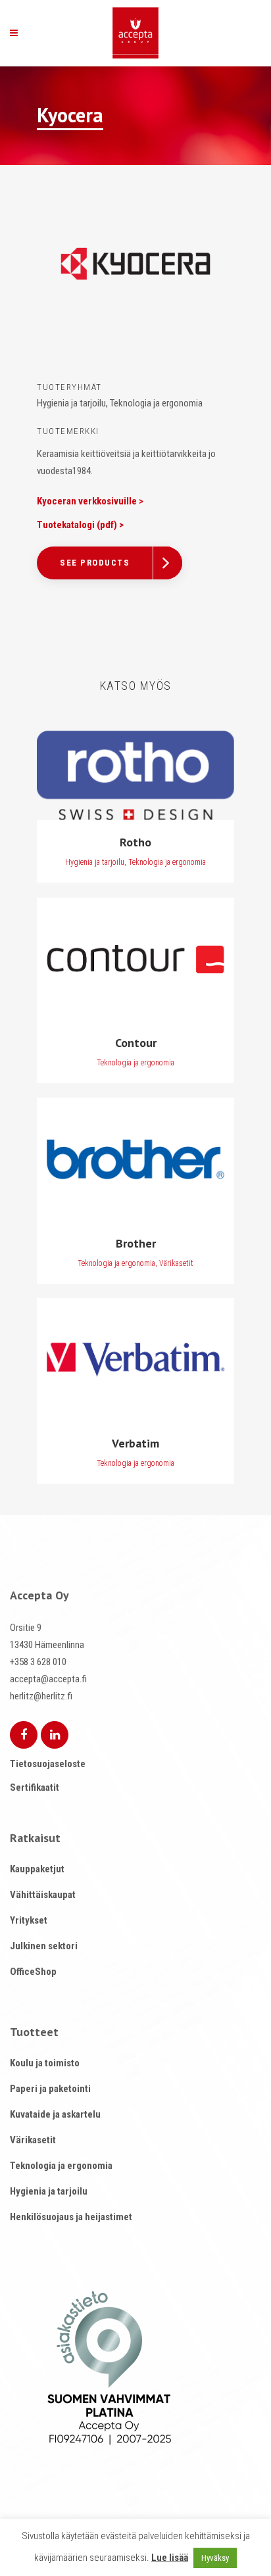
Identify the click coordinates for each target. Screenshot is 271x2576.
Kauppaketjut (37, 1869)
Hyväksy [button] (215, 2558)
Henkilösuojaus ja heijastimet (71, 2217)
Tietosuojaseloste (48, 1764)
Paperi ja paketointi (50, 2089)
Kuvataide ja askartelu (55, 2114)
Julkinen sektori (44, 1946)
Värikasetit (33, 2140)
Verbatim (135, 1443)
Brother (136, 1243)
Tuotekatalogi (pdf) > (80, 525)
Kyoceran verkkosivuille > (90, 501)
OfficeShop (33, 1972)
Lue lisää (170, 2558)
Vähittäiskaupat (43, 1895)
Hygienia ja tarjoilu (49, 2191)
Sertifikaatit (35, 1787)
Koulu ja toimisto (45, 2063)
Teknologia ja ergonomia (61, 2166)
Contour (136, 1043)
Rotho (135, 842)
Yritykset (29, 1920)
